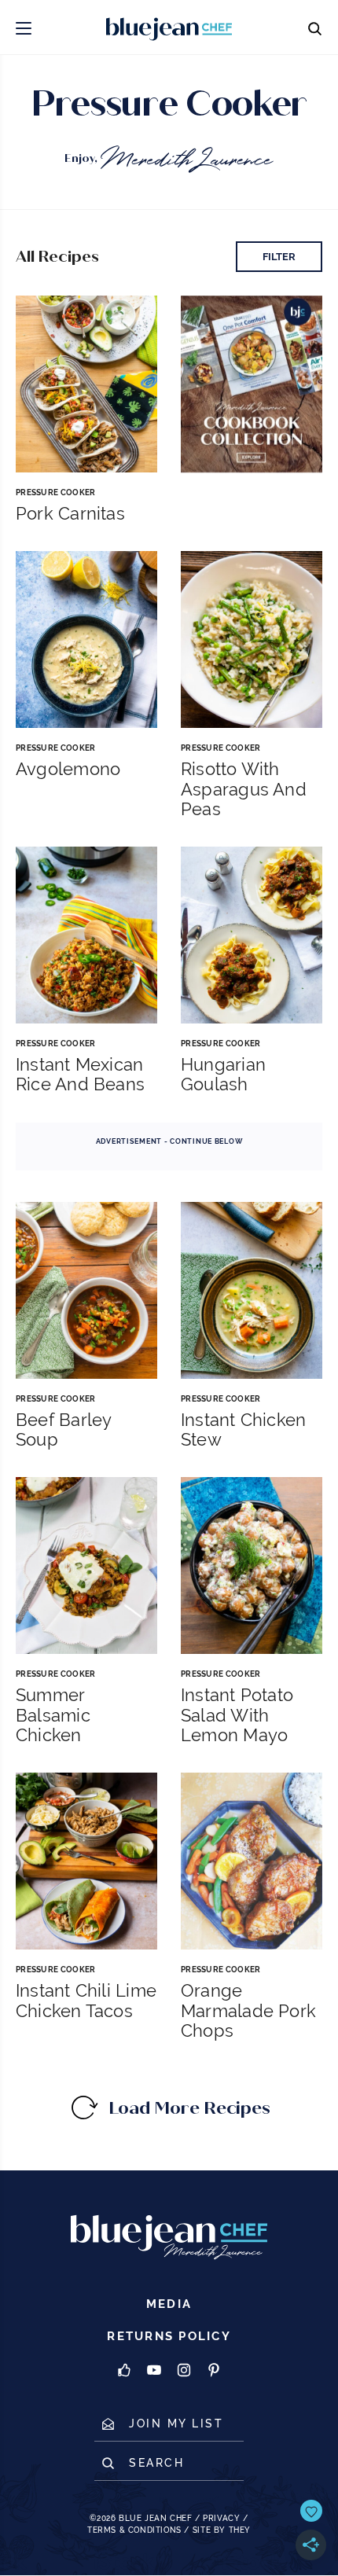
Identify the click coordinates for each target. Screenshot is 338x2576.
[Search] (314, 27)
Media (169, 2304)
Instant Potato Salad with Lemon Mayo (237, 1715)
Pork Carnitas (70, 514)
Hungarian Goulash (223, 1075)
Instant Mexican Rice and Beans (80, 1075)
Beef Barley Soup (63, 1430)
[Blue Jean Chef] (130, 27)
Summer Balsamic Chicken (53, 1715)
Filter (279, 257)
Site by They (222, 2530)
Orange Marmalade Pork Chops (248, 2011)
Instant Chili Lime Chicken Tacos (86, 2001)
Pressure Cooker (56, 492)
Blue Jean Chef (155, 2518)
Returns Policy (169, 2337)
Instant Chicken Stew (243, 1430)
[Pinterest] (214, 2371)
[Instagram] (184, 2371)
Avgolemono (68, 769)
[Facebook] (124, 2371)
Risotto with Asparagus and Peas (244, 789)
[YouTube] (154, 2371)
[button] (24, 27)
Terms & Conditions (134, 2530)
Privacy (221, 2518)
